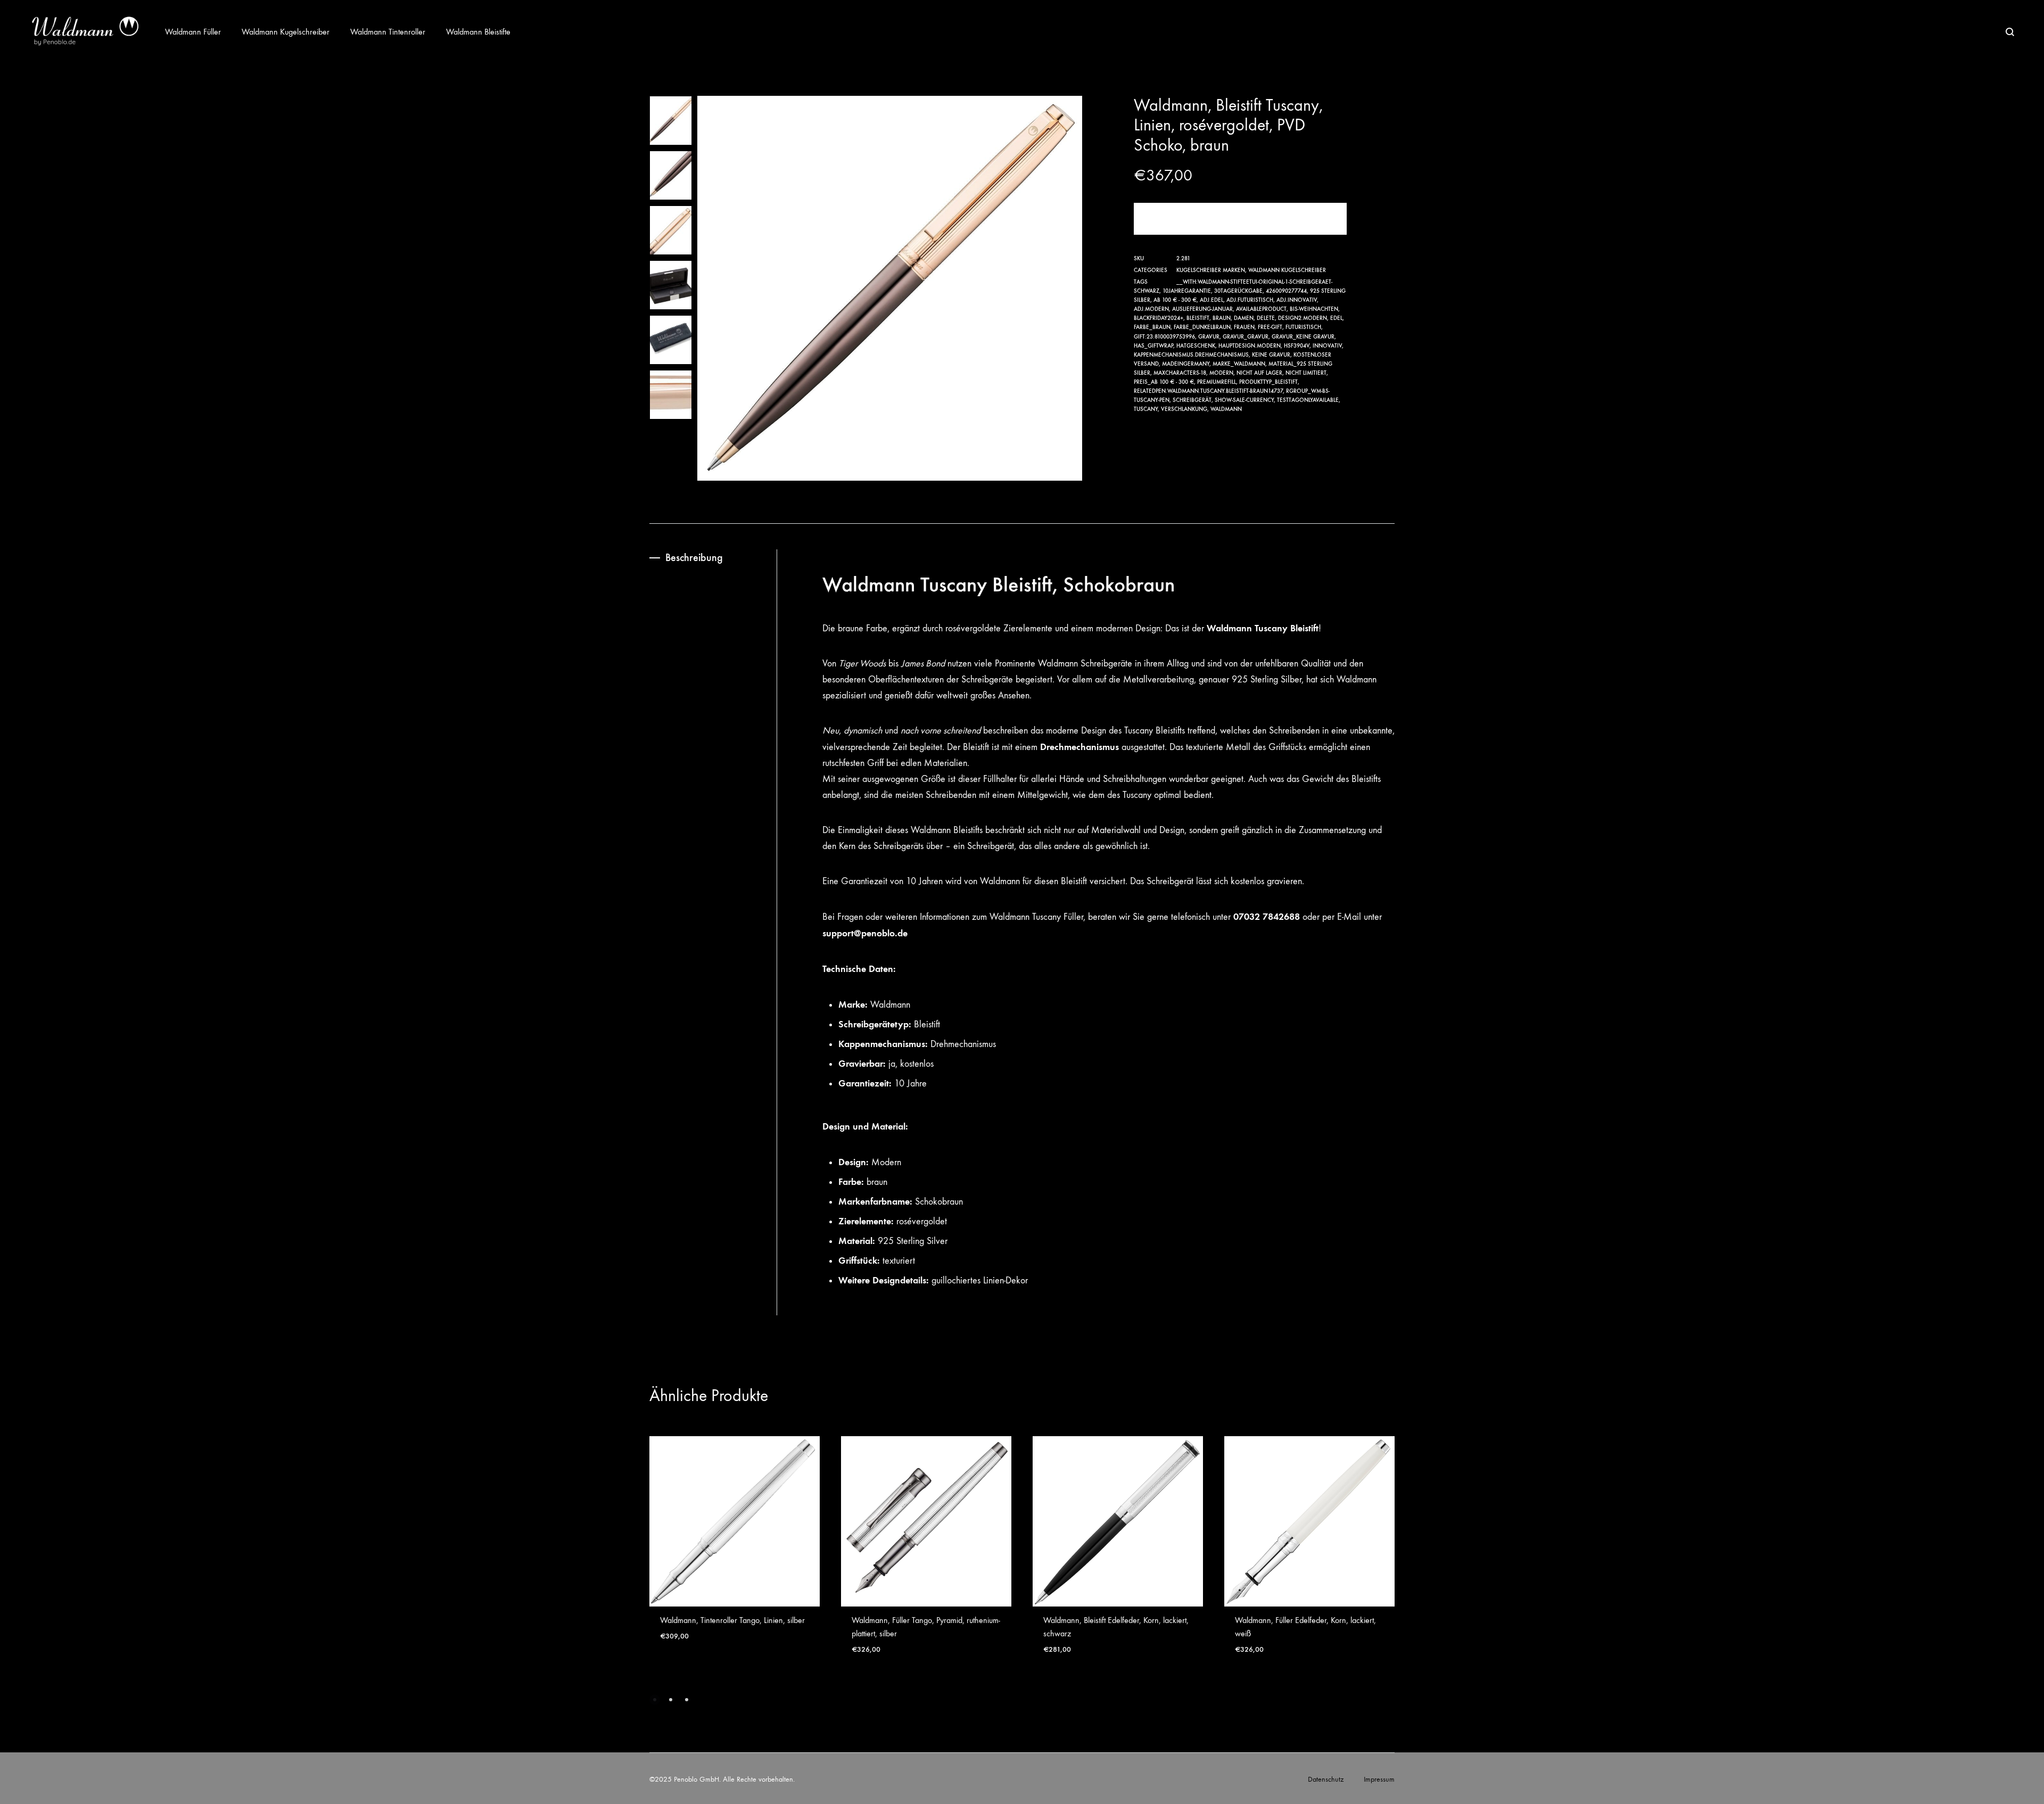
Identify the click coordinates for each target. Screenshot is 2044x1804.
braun (1222, 318)
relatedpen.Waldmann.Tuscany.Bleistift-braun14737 (1208, 391)
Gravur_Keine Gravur (1303, 337)
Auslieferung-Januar (1202, 309)
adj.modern (1151, 309)
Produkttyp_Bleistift (1268, 382)
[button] (655, 1700)
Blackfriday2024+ (1159, 318)
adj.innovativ (1297, 300)
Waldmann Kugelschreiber (286, 32)
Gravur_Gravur (1246, 337)
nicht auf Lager (1259, 373)
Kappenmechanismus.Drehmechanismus (1191, 355)
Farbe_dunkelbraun (1202, 327)
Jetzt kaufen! (1241, 219)
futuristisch (1303, 327)
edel (1336, 318)
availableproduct (1261, 309)
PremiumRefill (1217, 382)
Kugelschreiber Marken (1211, 270)
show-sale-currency (1244, 400)
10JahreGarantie (1187, 291)
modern (1221, 373)
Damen (1244, 318)
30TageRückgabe (1238, 291)
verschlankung (1184, 409)
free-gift (1270, 327)
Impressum (1379, 1779)
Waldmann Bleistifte (478, 32)
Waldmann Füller (193, 32)
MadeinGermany (1186, 364)
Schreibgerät (1192, 400)
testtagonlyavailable (1308, 400)
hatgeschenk (1196, 346)
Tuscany (1146, 409)
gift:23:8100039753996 (1164, 337)
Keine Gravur (1271, 355)
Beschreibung (694, 557)
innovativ (1327, 346)
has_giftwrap (1153, 346)
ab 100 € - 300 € (1175, 300)
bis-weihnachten (1314, 309)
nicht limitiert (1306, 373)
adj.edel (1211, 300)
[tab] (713, 558)
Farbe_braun (1152, 327)
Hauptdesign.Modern (1250, 346)
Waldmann (1226, 409)
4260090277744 (1286, 291)
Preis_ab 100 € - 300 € (1164, 382)
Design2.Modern (1303, 318)
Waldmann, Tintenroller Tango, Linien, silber (732, 1620)
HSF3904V (1297, 346)
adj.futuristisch (1250, 300)
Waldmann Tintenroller (388, 32)
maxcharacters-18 (1180, 373)
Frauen (1244, 327)
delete (1266, 318)
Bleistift (1198, 318)
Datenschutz (1326, 1779)
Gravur (1209, 337)
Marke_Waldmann (1239, 364)
